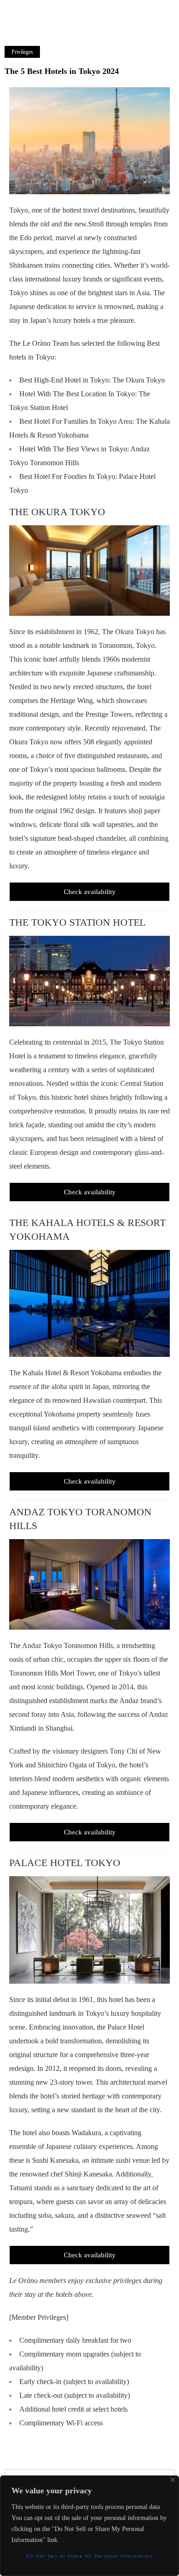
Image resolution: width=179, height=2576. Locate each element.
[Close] (173, 2480)
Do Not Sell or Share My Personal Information (89, 2556)
